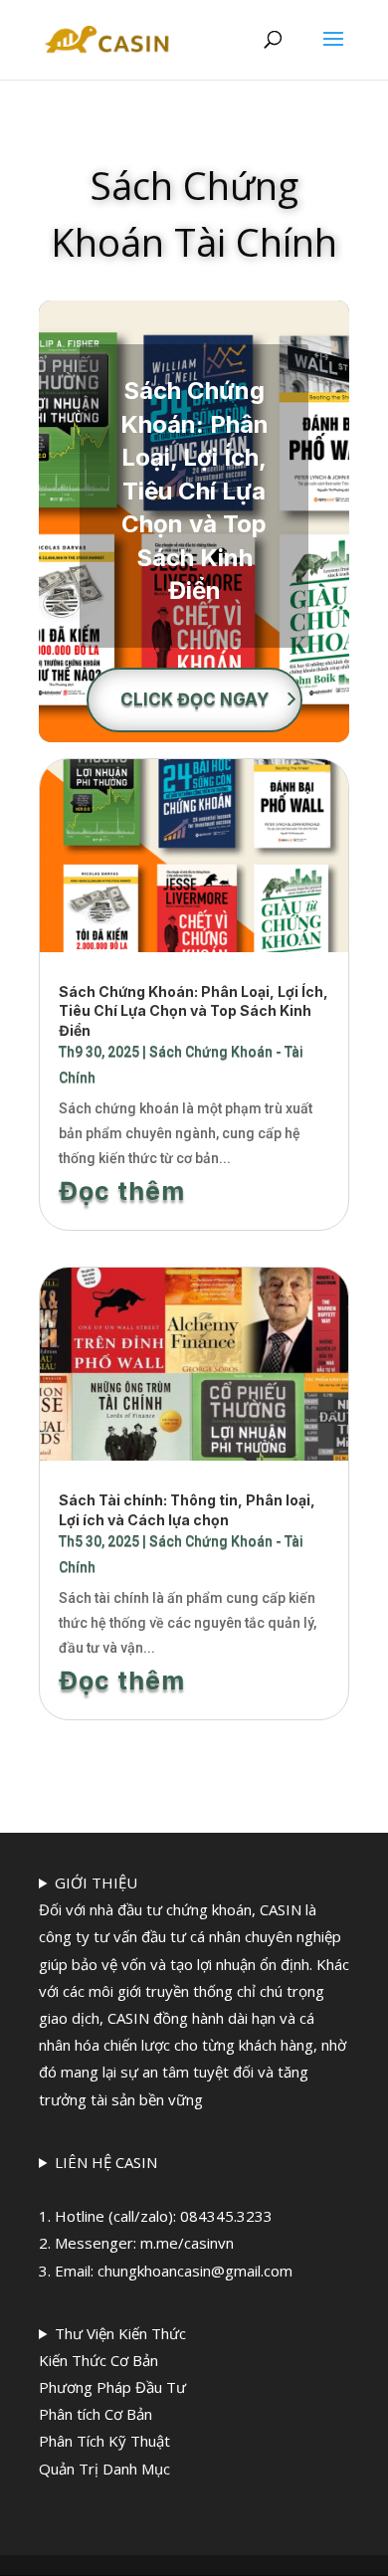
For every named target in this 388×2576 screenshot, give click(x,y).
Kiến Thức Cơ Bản (98, 2360)
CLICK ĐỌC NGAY (194, 699)
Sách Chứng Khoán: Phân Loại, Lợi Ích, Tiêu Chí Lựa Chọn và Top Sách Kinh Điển (194, 491)
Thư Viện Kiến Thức (112, 2401)
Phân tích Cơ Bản (96, 2414)
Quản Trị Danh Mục (104, 2469)
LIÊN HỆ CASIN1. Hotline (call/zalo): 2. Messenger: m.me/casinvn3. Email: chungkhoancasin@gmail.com (166, 2216)
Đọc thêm (122, 1191)
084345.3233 (226, 2216)
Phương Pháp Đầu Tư (112, 2387)
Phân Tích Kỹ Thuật (104, 2441)
